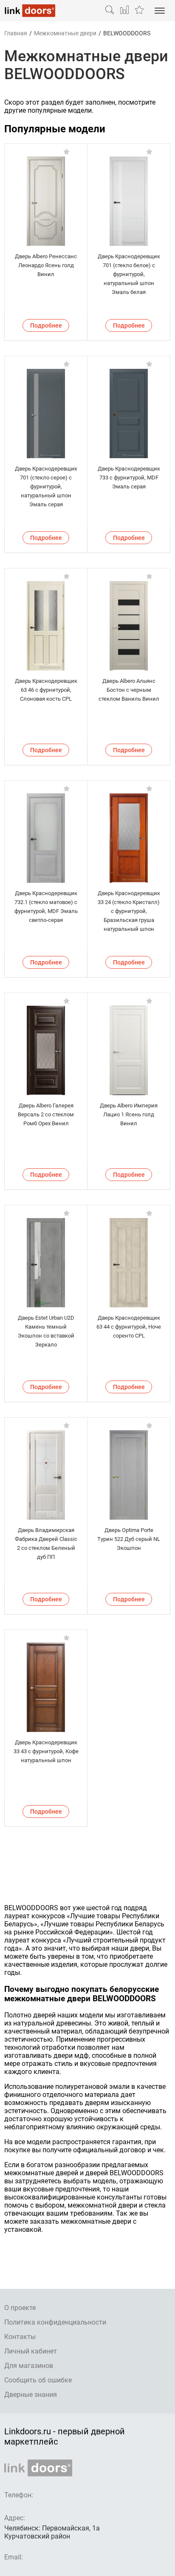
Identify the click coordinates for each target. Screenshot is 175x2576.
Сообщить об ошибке (38, 2380)
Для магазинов (29, 2366)
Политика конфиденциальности (55, 2322)
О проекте (20, 2308)
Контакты (20, 2337)
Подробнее (46, 325)
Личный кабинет (31, 2351)
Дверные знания (31, 2395)
